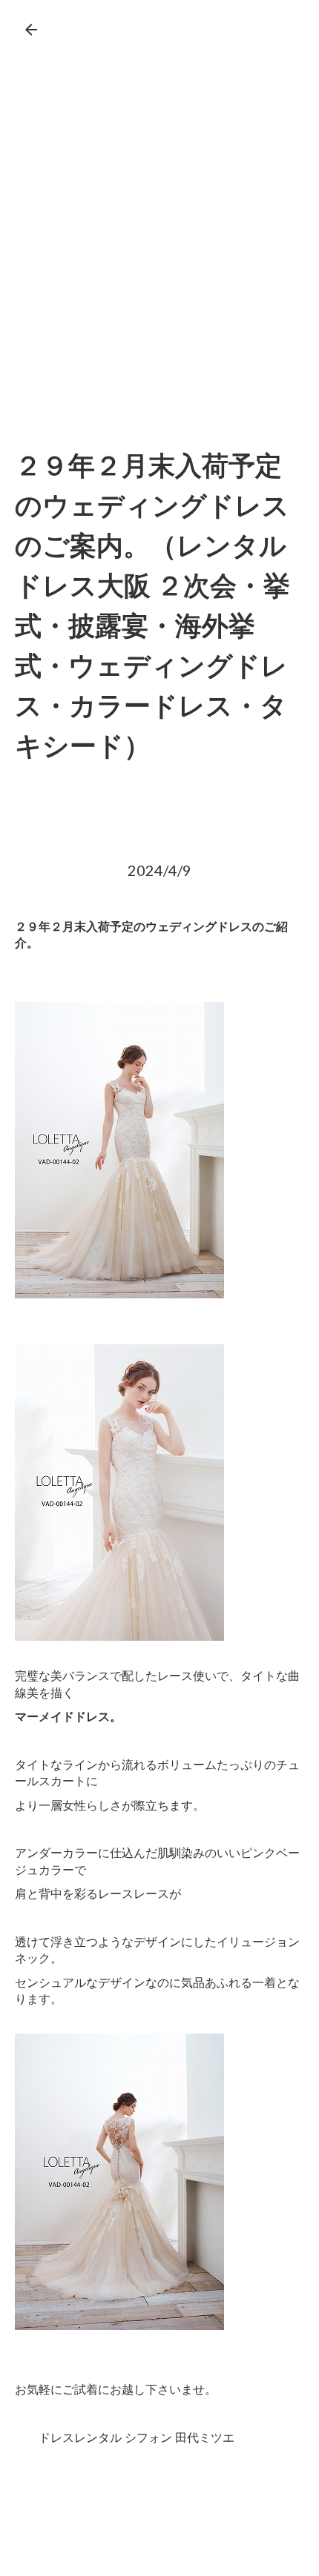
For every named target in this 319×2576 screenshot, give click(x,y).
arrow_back (31, 30)
